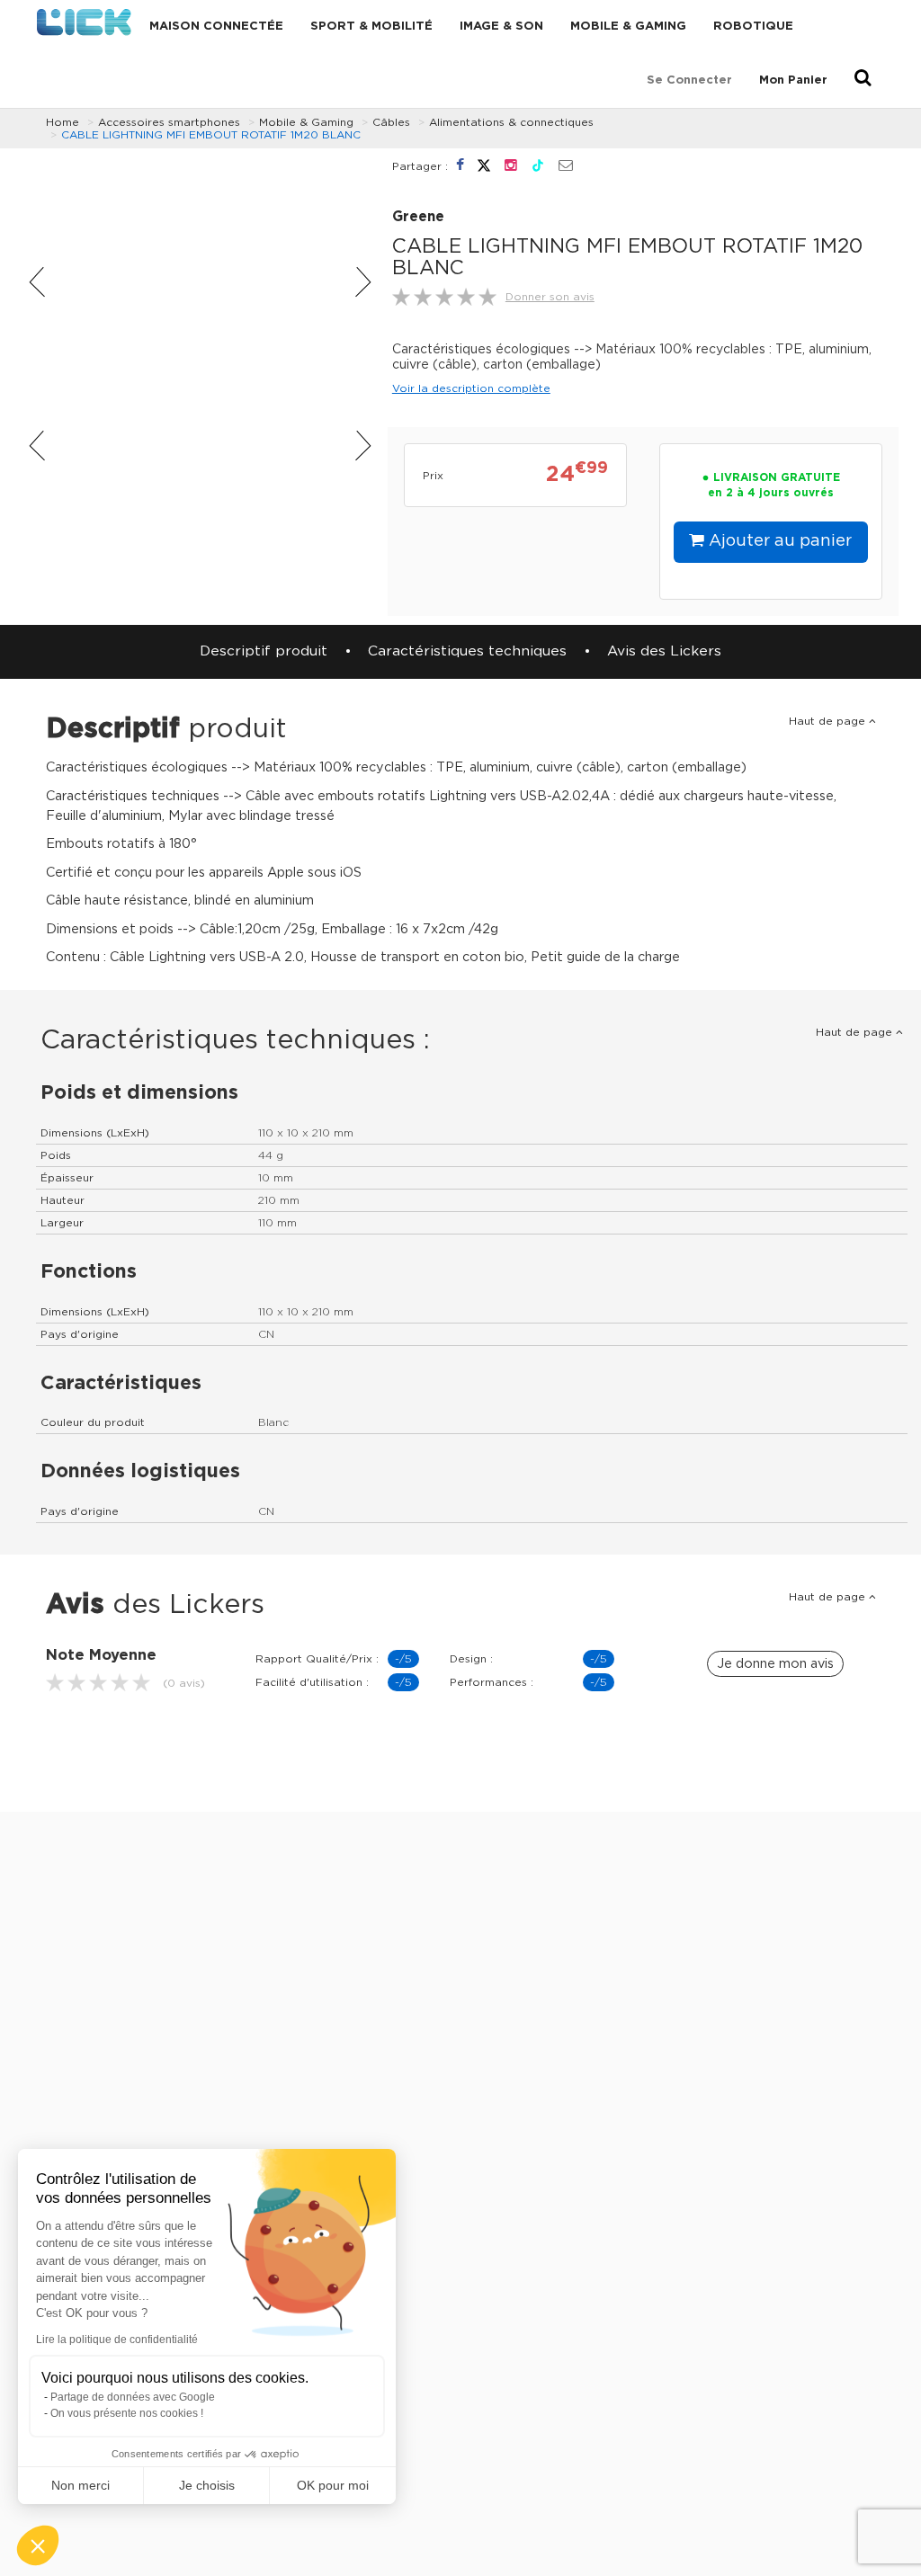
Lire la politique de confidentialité (117, 2340)
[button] (38, 2545)
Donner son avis (550, 297)
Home (63, 122)
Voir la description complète (471, 388)
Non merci (80, 2485)
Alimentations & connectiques (511, 122)
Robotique (753, 27)
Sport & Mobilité (371, 27)
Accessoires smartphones (169, 122)
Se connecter (689, 80)
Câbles (391, 122)
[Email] (566, 166)
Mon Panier (793, 80)
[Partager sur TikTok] (540, 165)
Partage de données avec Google (133, 2397)
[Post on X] (486, 165)
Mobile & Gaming (628, 27)
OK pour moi (333, 2485)
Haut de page (829, 721)
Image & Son (501, 27)
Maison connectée (216, 27)
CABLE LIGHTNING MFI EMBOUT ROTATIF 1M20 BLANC (211, 135)
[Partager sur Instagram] (513, 165)
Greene (418, 217)
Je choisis (207, 2485)
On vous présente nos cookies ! (127, 2413)
